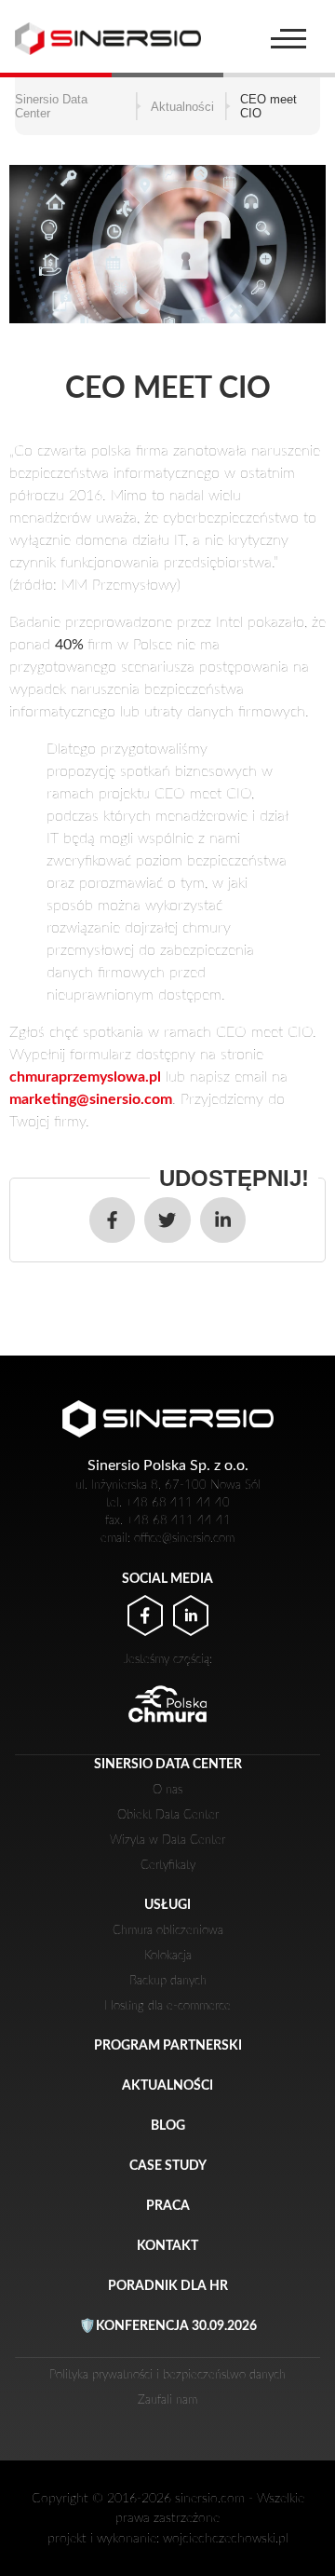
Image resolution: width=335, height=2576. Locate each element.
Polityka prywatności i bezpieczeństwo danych (167, 2375)
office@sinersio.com (167, 75)
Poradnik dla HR (168, 2286)
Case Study (168, 2166)
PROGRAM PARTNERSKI (168, 2045)
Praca (168, 2206)
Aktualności (167, 2085)
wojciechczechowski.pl (226, 2538)
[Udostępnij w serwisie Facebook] (112, 1220)
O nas (167, 1790)
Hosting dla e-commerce (167, 2006)
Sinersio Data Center (168, 1764)
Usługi (167, 1905)
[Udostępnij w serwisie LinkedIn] (223, 1220)
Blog (168, 2126)
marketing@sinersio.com (91, 1099)
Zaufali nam (167, 2400)
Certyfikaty (168, 1865)
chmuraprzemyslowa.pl (85, 1077)
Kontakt (167, 2246)
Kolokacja (168, 1956)
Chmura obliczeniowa (168, 1930)
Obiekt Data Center (168, 1815)
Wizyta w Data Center (167, 1840)
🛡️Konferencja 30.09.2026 (168, 2326)
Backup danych (168, 1981)
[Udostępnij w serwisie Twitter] (167, 1220)
